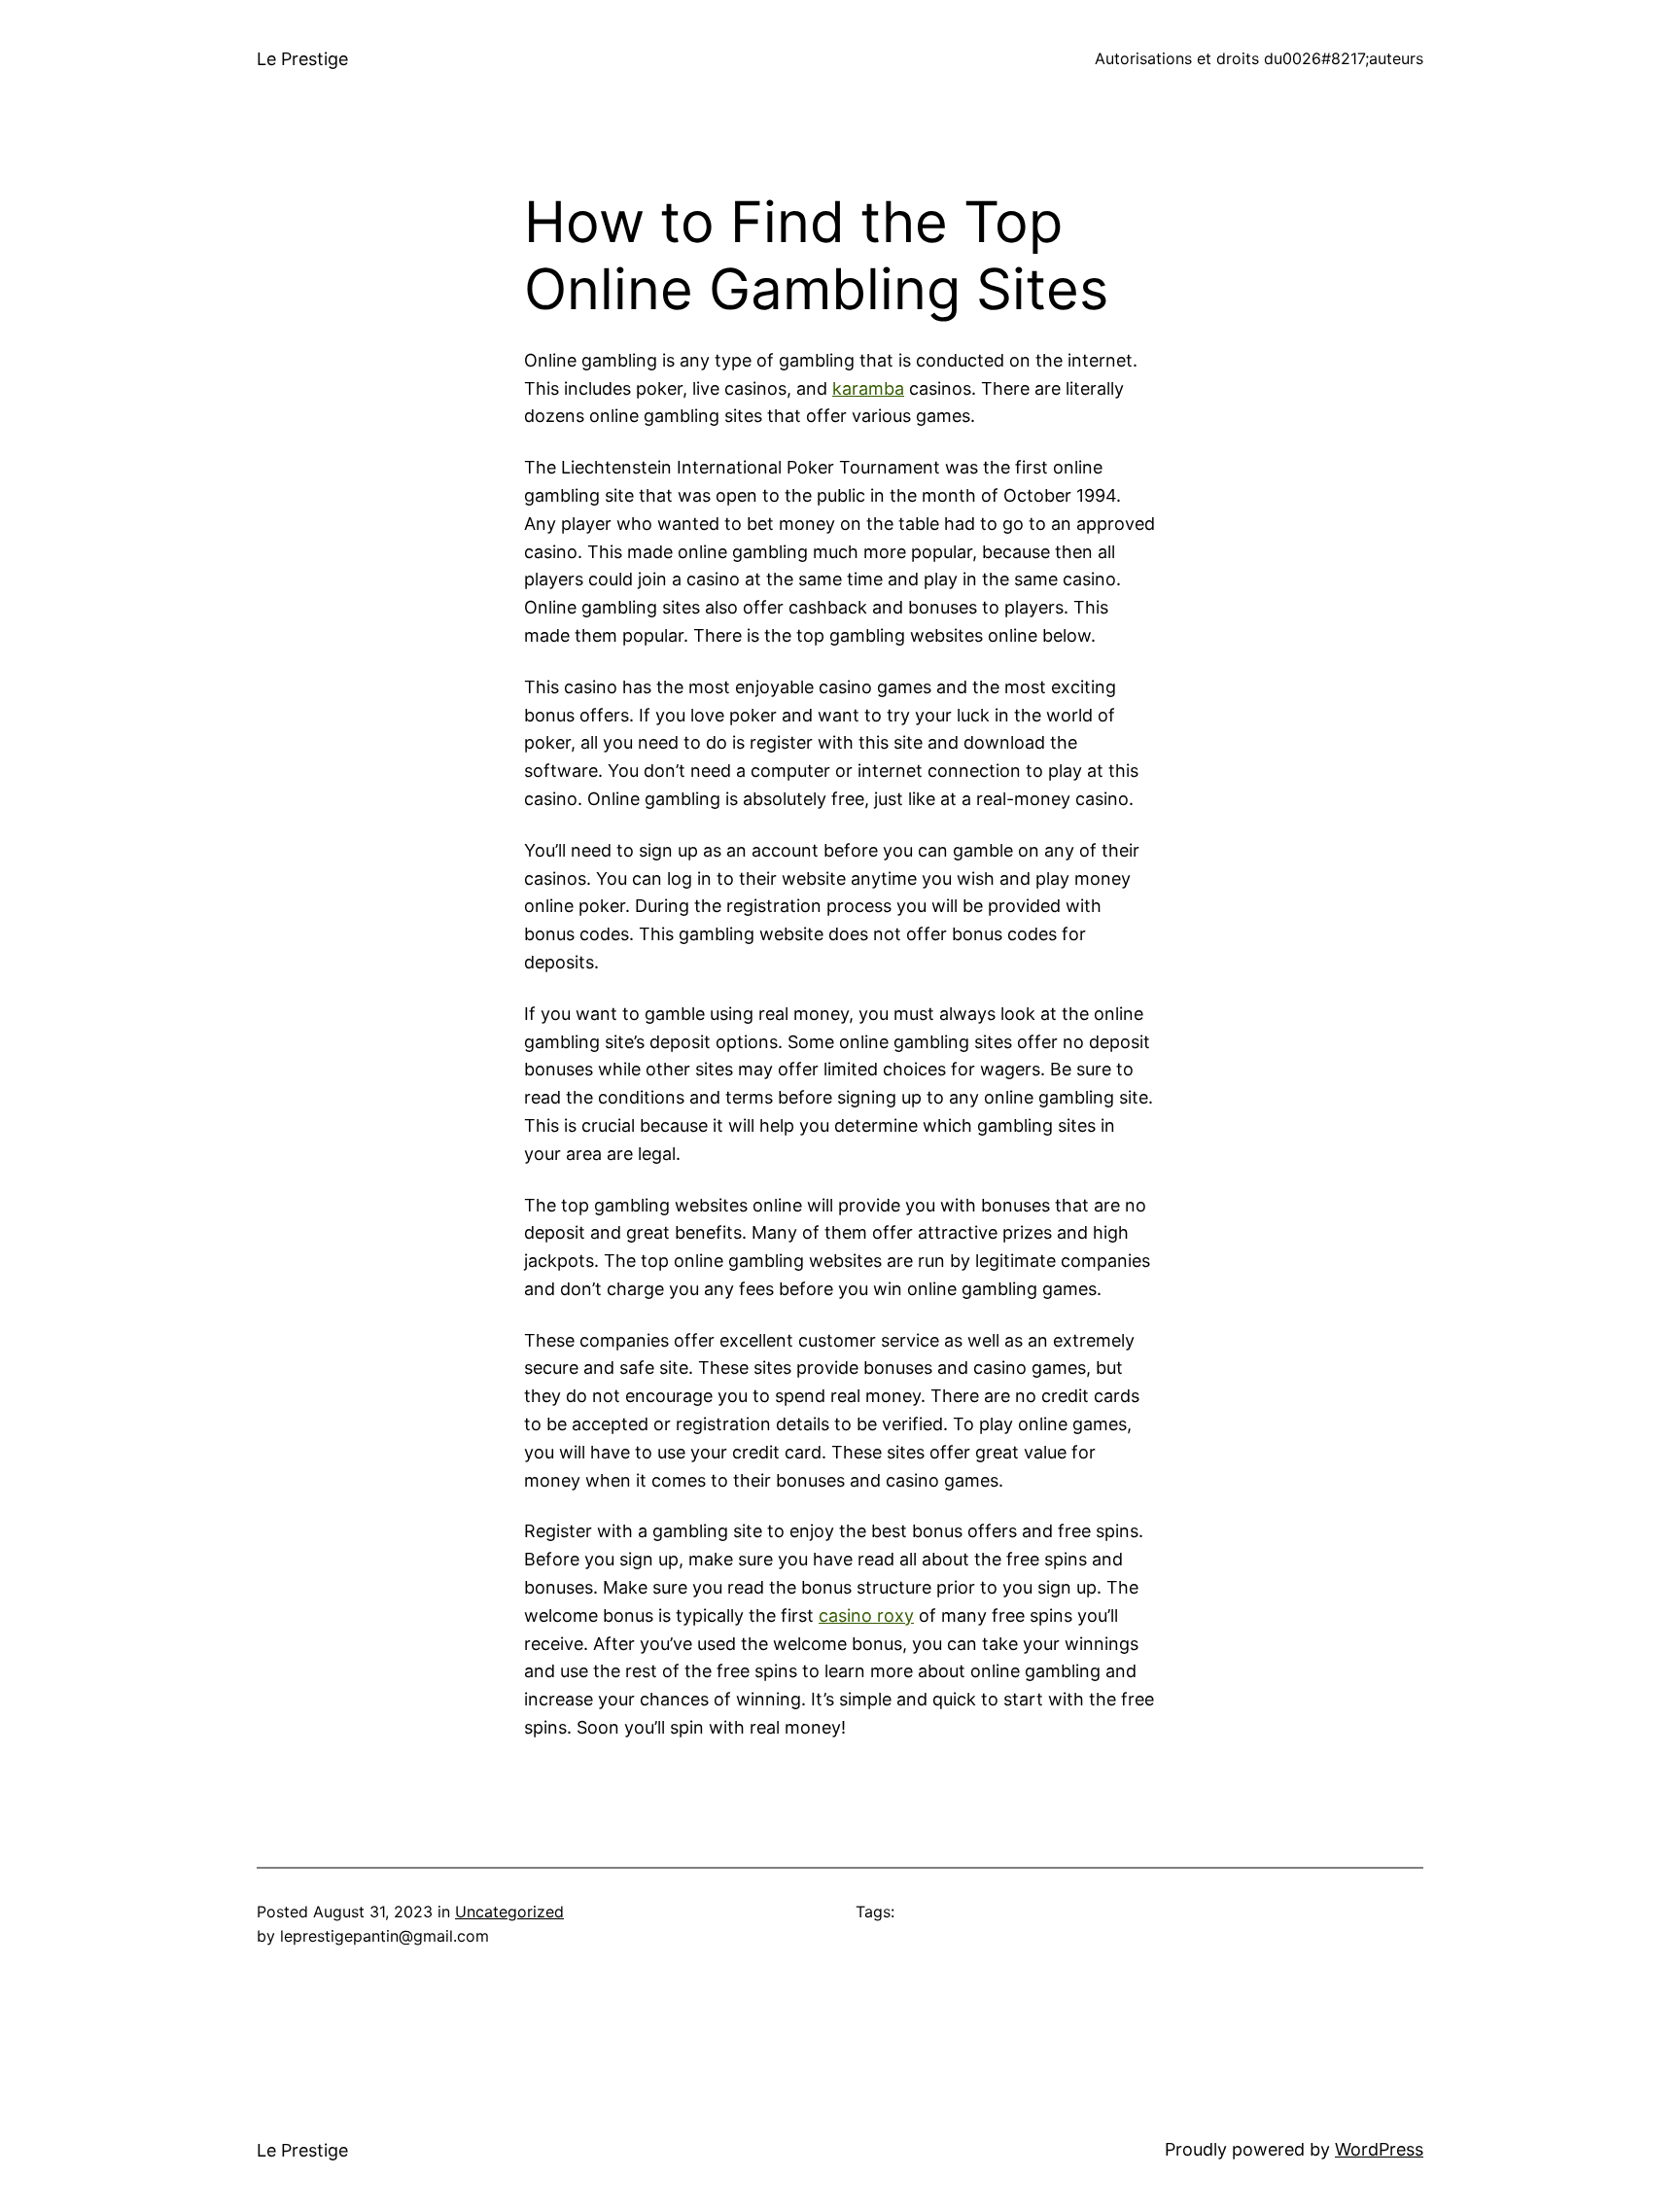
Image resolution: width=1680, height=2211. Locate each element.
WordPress (1379, 2149)
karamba (868, 388)
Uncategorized (509, 1912)
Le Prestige (302, 59)
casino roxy (866, 1615)
